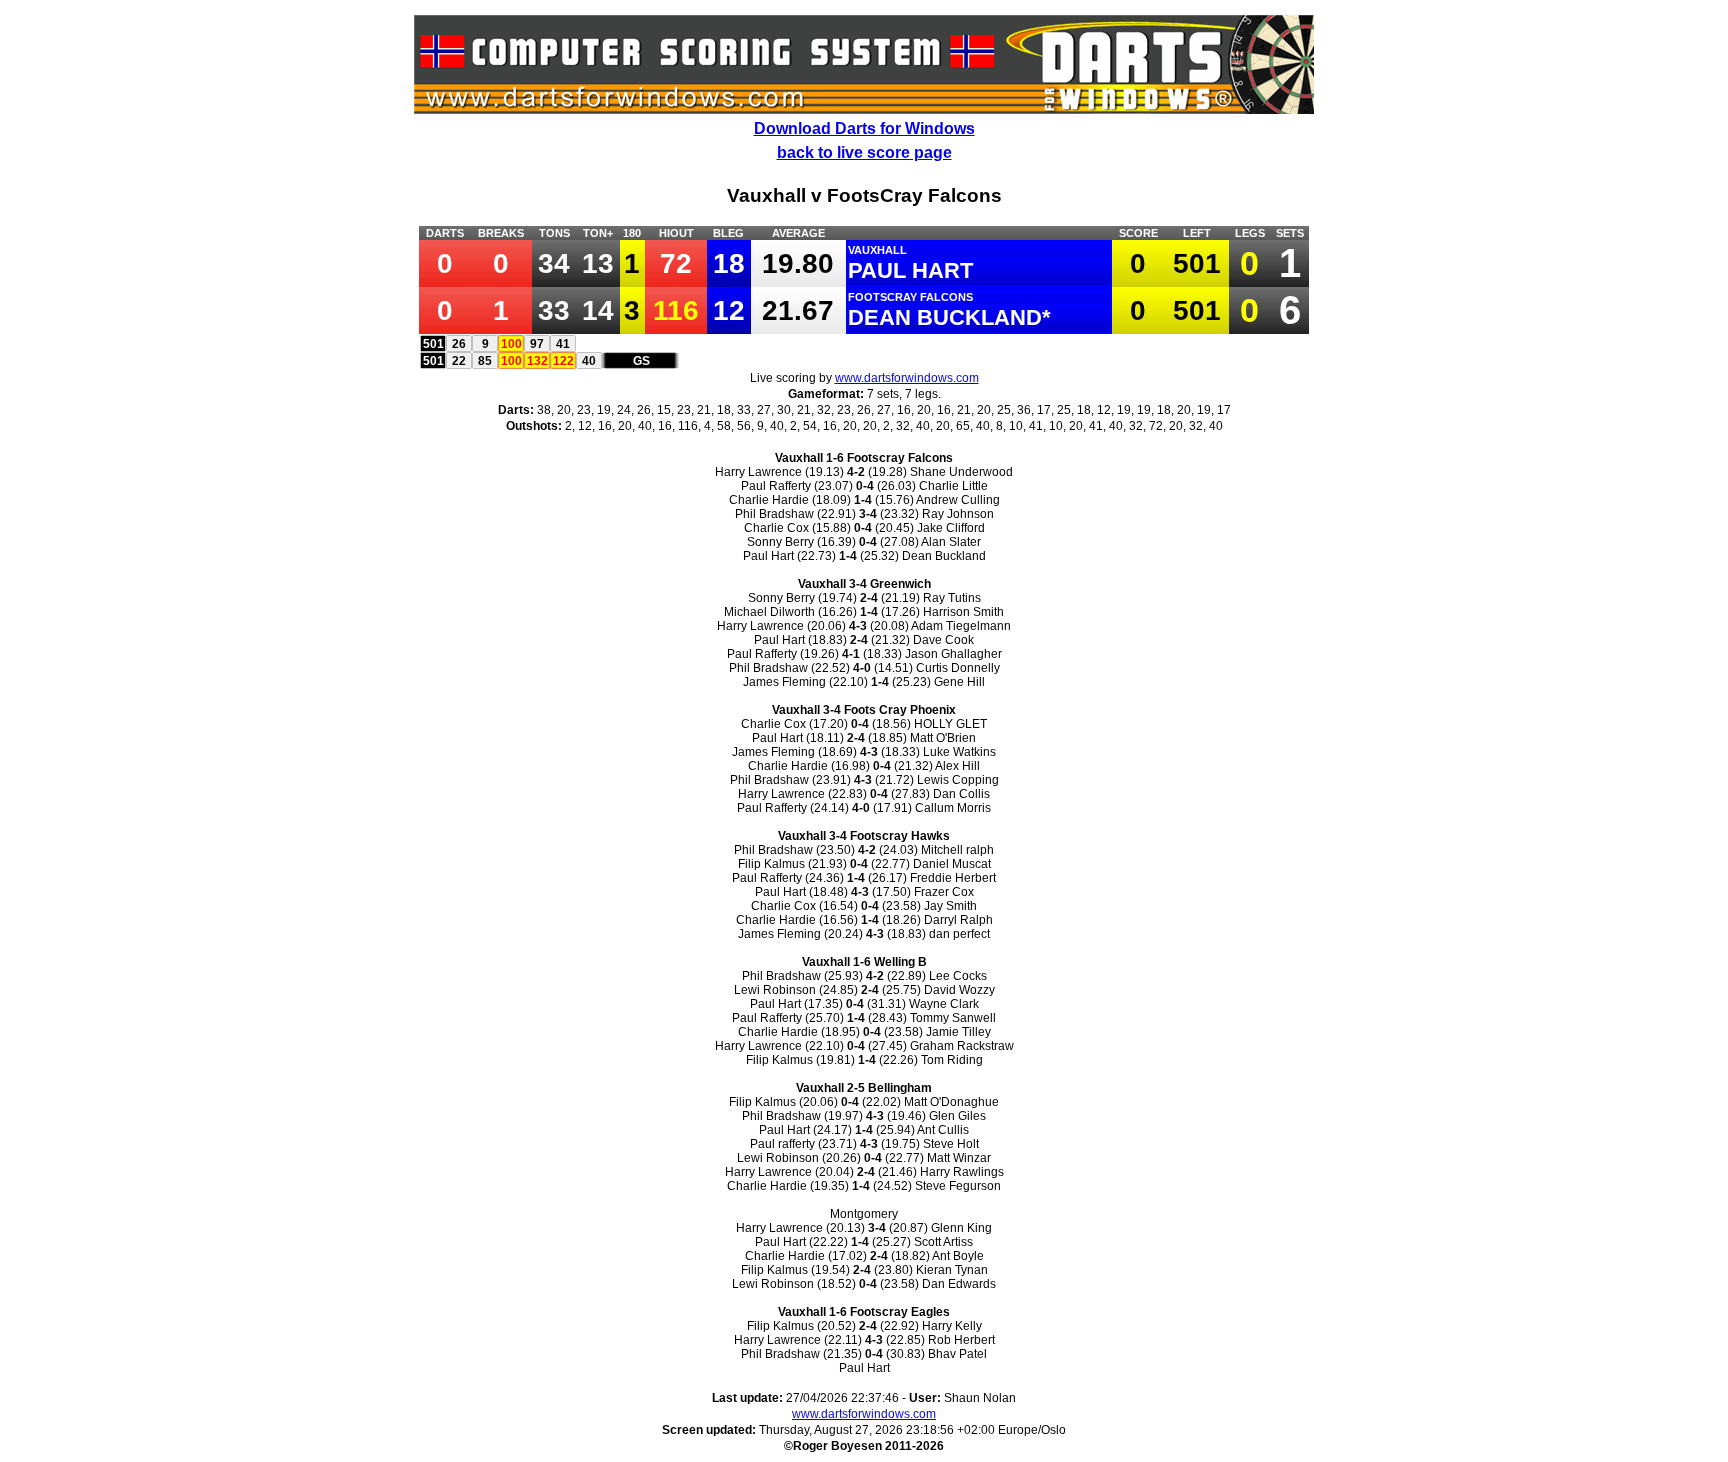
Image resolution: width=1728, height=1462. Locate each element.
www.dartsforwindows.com (907, 378)
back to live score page (864, 152)
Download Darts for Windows (864, 128)
